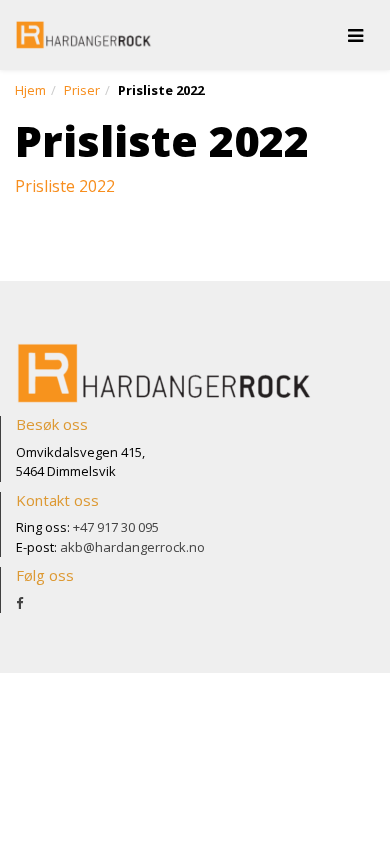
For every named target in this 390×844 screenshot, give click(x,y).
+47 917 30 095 (116, 527)
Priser (82, 90)
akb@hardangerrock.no (132, 547)
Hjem (30, 90)
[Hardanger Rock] (84, 35)
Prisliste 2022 (65, 186)
